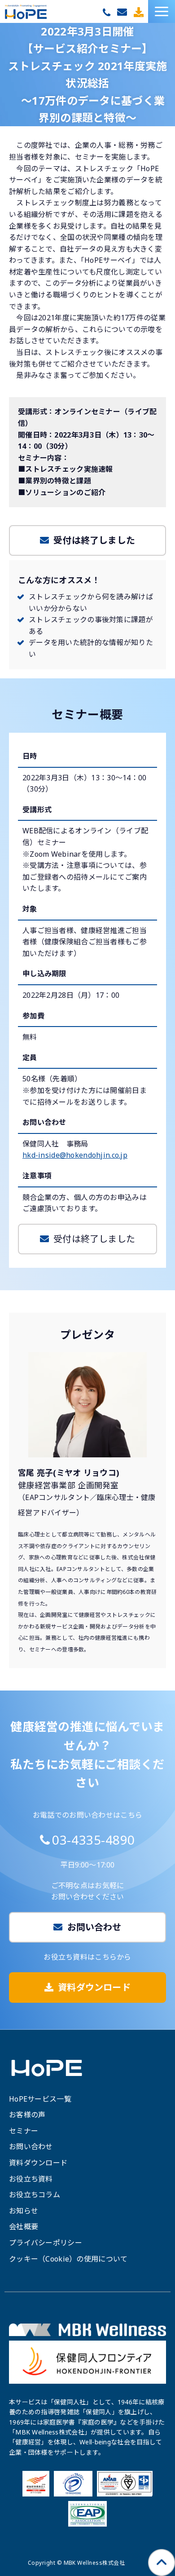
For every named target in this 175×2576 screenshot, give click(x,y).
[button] (162, 11)
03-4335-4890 (108, 13)
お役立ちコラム (35, 2195)
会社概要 (24, 2226)
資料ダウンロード (140, 12)
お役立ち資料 (31, 2179)
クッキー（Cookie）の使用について (68, 2259)
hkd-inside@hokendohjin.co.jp (75, 1155)
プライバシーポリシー (46, 2243)
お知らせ (24, 2211)
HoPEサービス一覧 (40, 2099)
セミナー (24, 2131)
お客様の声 (27, 2115)
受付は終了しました (94, 540)
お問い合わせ (123, 12)
